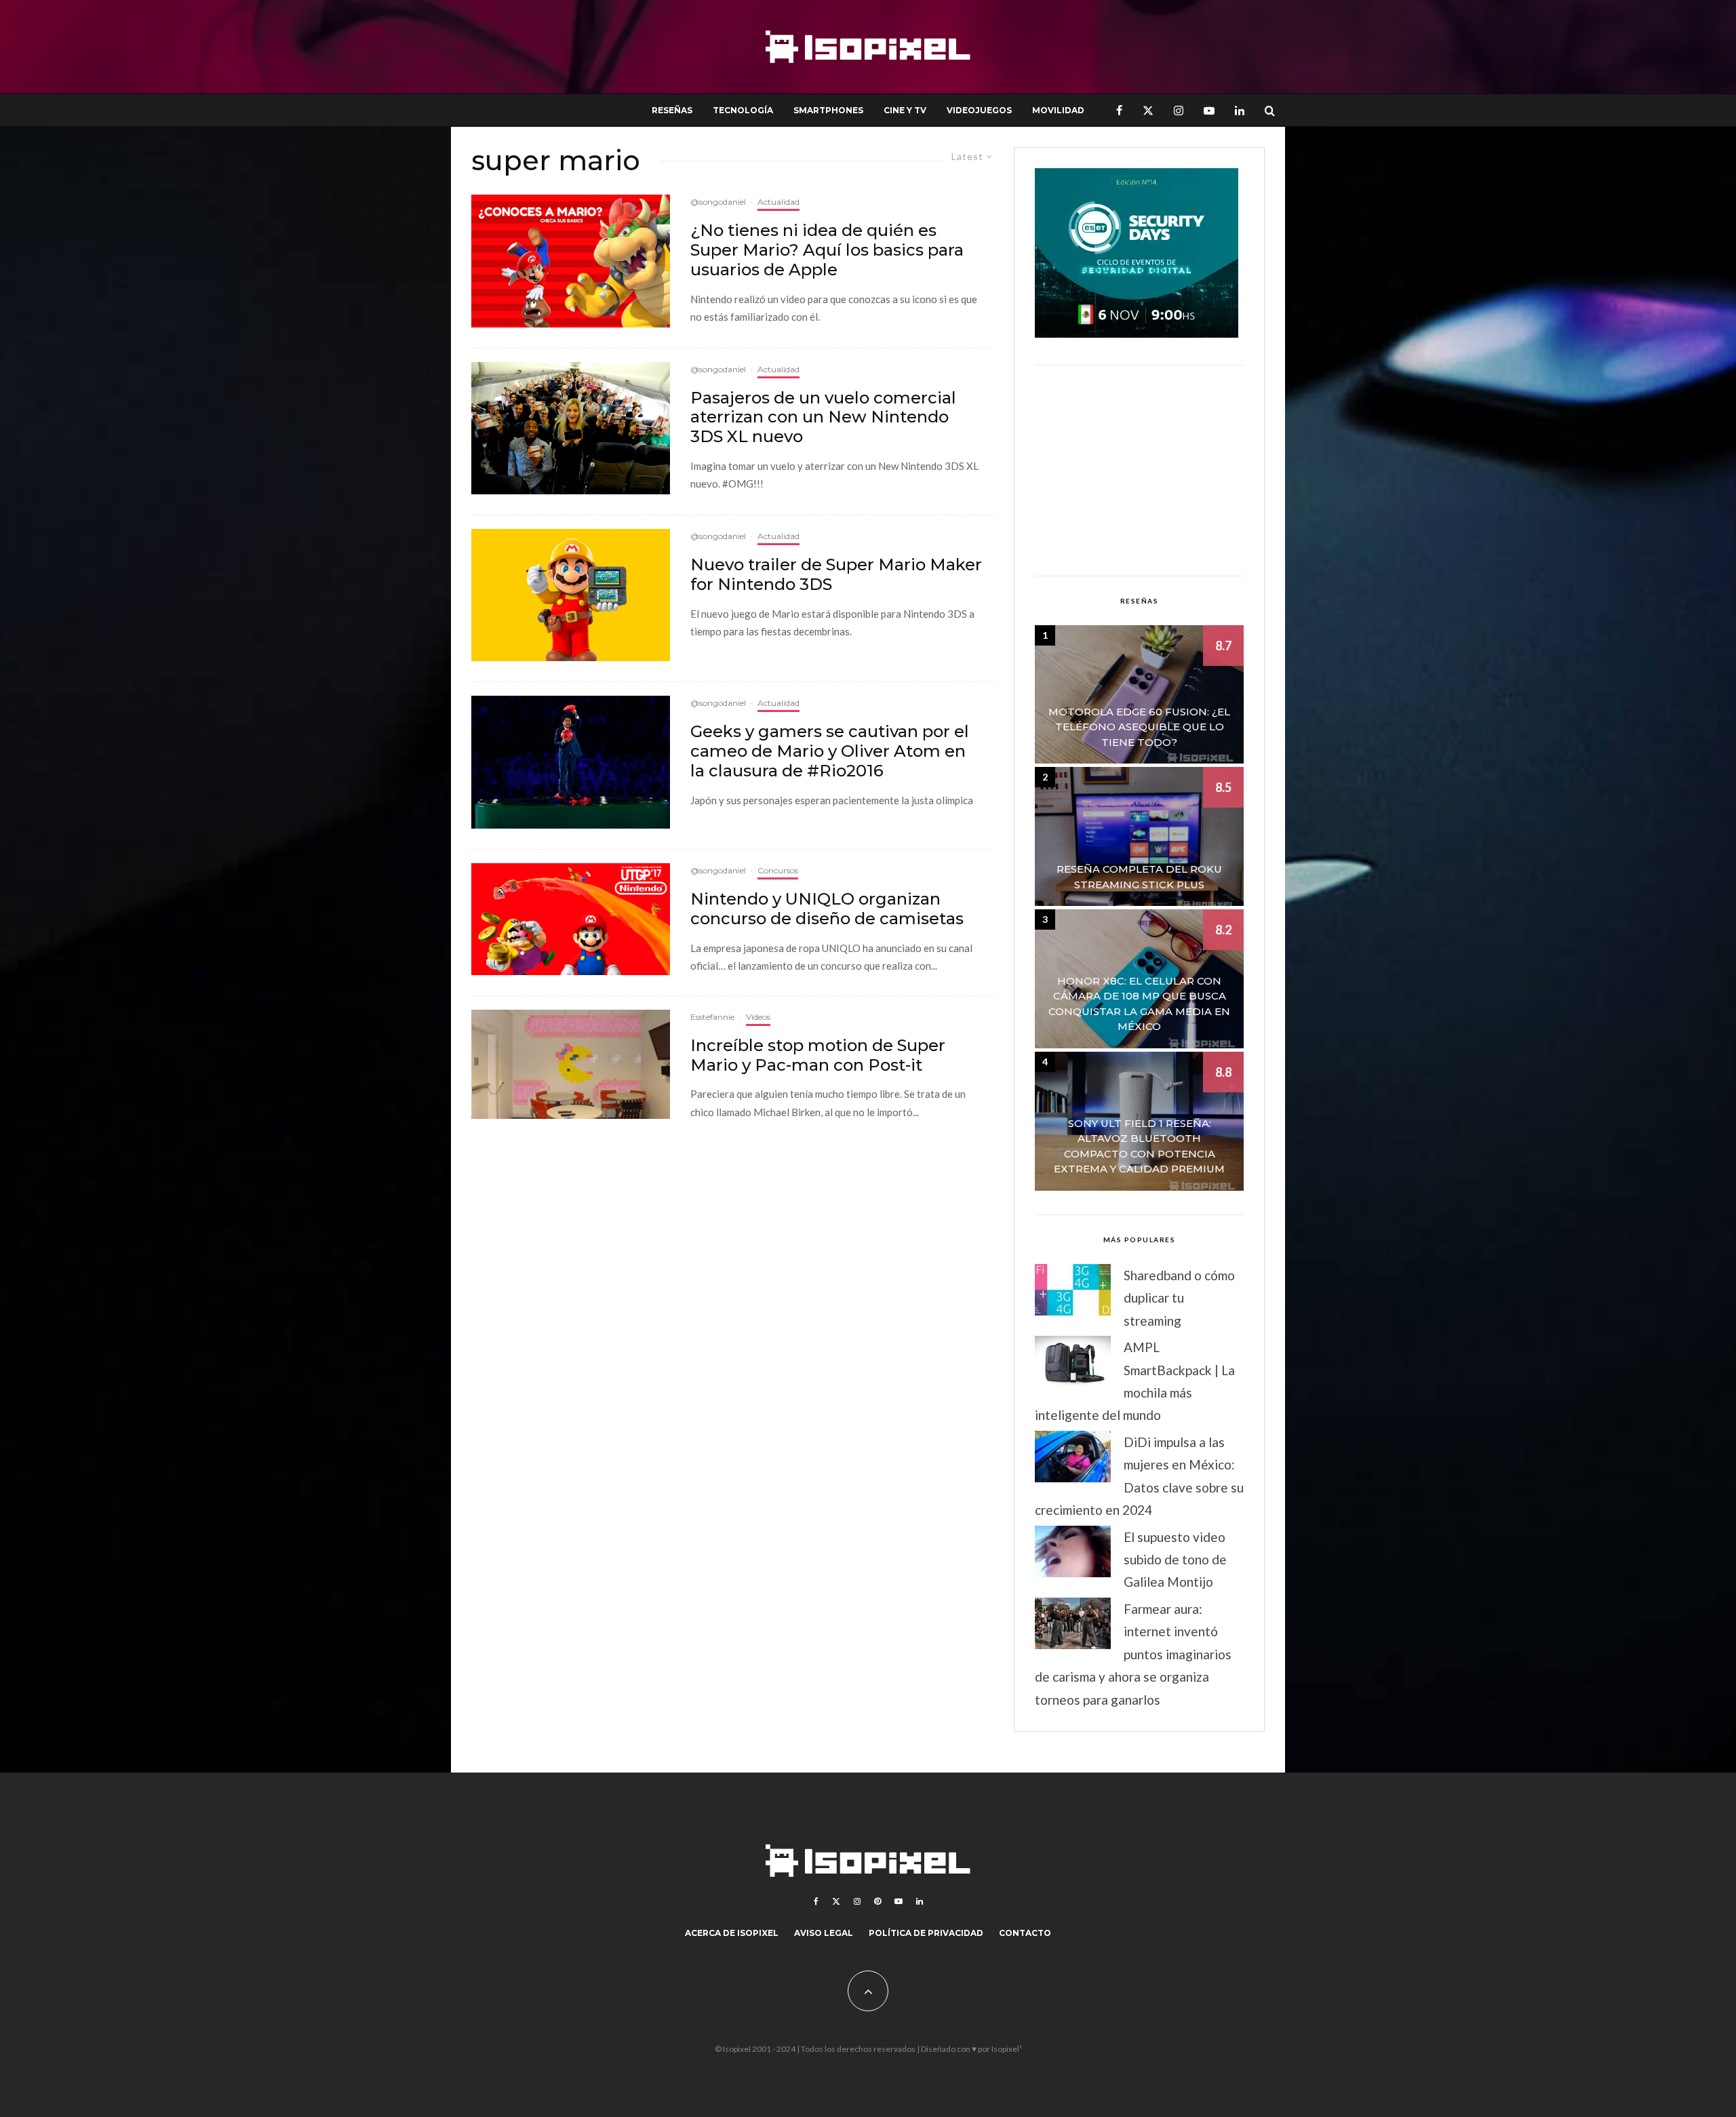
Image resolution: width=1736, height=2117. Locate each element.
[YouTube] (1209, 110)
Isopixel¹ (1007, 2049)
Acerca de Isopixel (732, 1933)
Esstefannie (712, 1017)
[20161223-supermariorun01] (571, 261)
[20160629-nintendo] (571, 919)
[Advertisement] (1139, 471)
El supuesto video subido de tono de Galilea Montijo (1175, 1560)
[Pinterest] (877, 1901)
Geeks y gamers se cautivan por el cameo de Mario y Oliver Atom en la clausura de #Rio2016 (830, 751)
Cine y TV (905, 110)
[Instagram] (1179, 110)
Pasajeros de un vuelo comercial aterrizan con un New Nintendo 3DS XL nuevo (823, 418)
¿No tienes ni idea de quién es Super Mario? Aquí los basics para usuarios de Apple (827, 250)
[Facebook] (1119, 110)
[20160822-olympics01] (571, 762)
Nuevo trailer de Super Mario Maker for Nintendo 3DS (836, 575)
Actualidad (778, 202)
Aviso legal (824, 1933)
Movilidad (1058, 110)
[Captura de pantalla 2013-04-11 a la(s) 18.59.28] (571, 1065)
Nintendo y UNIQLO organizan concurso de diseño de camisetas (827, 909)
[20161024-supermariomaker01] (571, 595)
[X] (1148, 110)
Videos (758, 1017)
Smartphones (828, 110)
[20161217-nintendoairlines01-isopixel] (571, 428)
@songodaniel (718, 202)
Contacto (1025, 1933)
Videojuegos (979, 110)
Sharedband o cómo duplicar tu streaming (1179, 1298)
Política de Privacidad (926, 1933)
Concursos (778, 870)
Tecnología (743, 110)
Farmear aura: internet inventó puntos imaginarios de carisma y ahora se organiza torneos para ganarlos (1133, 1654)
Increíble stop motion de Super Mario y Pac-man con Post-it (818, 1055)
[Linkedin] (1240, 110)
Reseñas (672, 110)
